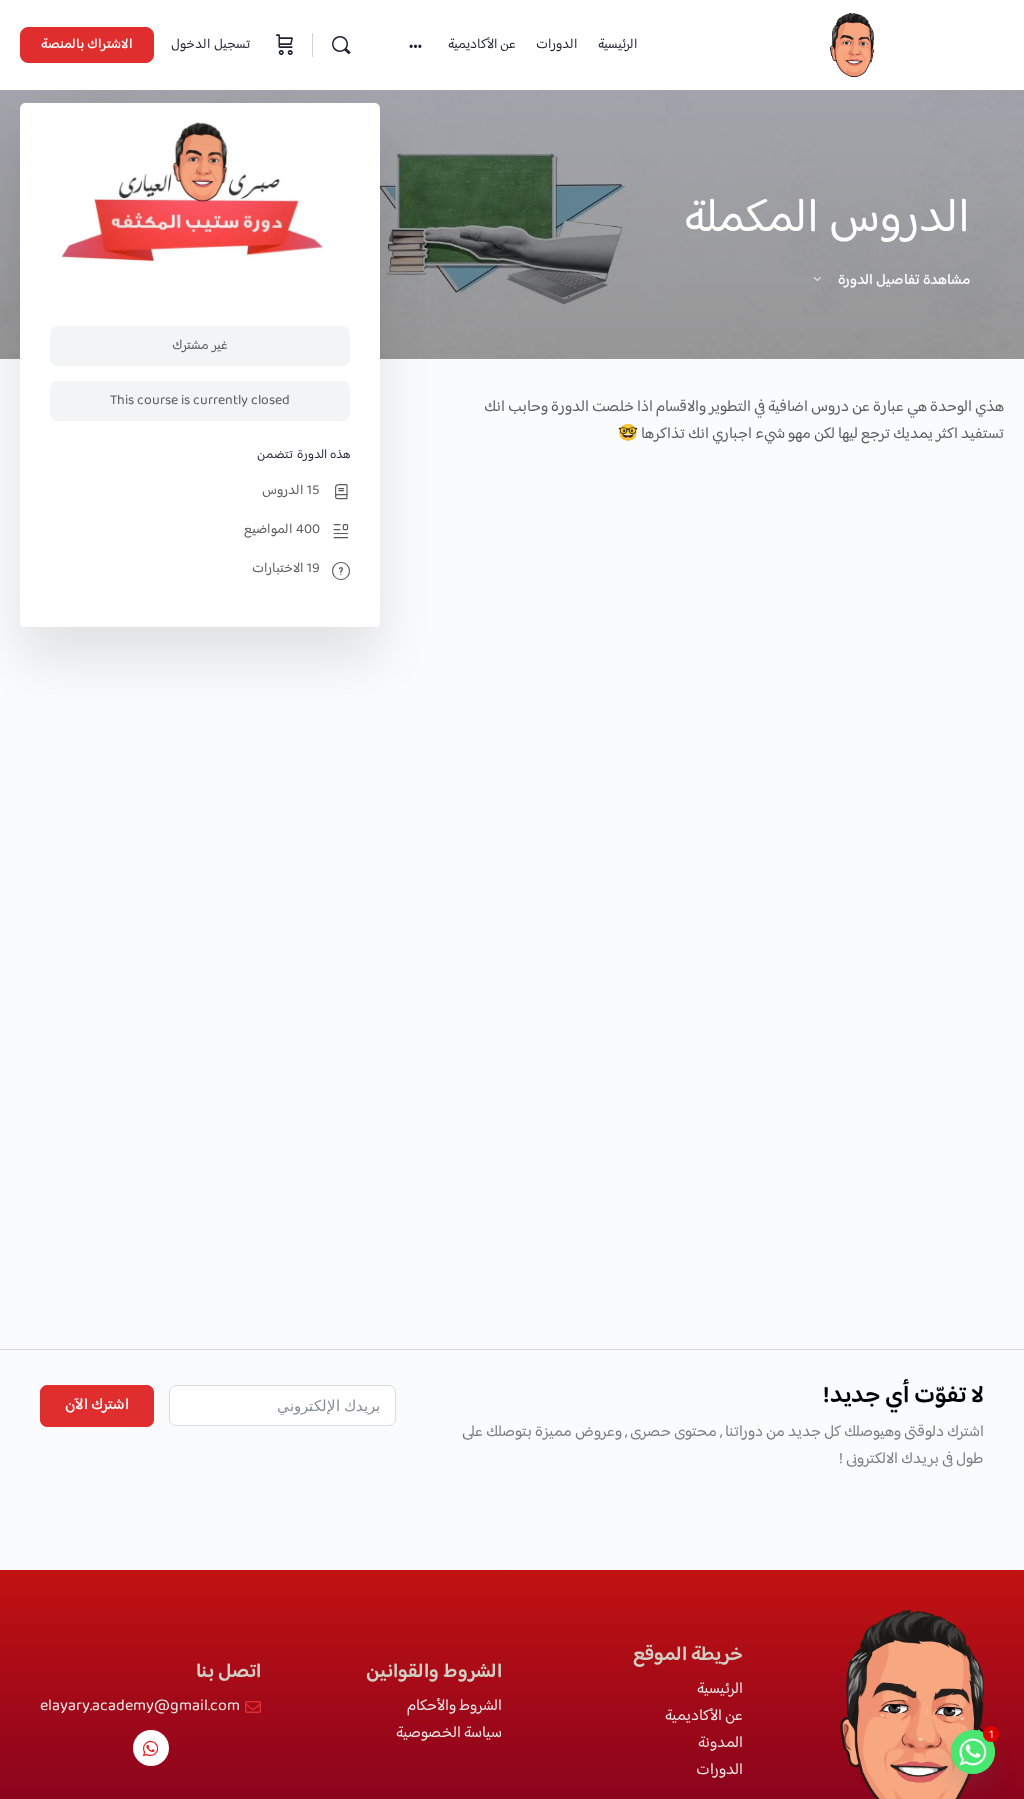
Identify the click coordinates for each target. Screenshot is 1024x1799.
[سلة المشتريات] (283, 45)
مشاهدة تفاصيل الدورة (902, 280)
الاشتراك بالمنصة (87, 45)
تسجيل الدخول (210, 45)
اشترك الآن (97, 1405)
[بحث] (341, 45)
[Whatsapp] (151, 1748)
